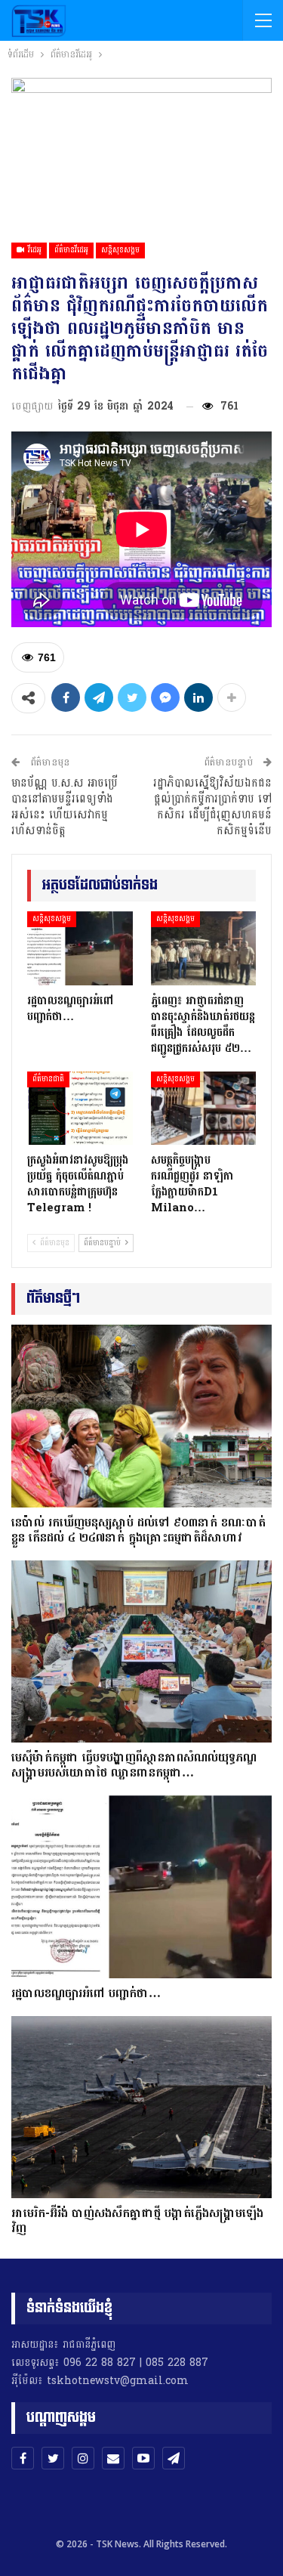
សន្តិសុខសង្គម (120, 250)
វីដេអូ (34, 250)
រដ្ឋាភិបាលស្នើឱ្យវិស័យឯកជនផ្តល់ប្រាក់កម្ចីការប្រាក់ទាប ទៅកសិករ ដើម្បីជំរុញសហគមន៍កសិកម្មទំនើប (212, 807)
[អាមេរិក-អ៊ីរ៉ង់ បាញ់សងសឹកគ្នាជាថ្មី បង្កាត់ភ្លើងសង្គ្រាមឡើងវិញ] (141, 2107)
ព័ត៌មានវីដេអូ (71, 250)
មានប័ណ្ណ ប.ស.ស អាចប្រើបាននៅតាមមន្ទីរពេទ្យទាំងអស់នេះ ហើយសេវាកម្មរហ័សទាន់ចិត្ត (65, 807)
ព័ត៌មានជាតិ (48, 1079)
